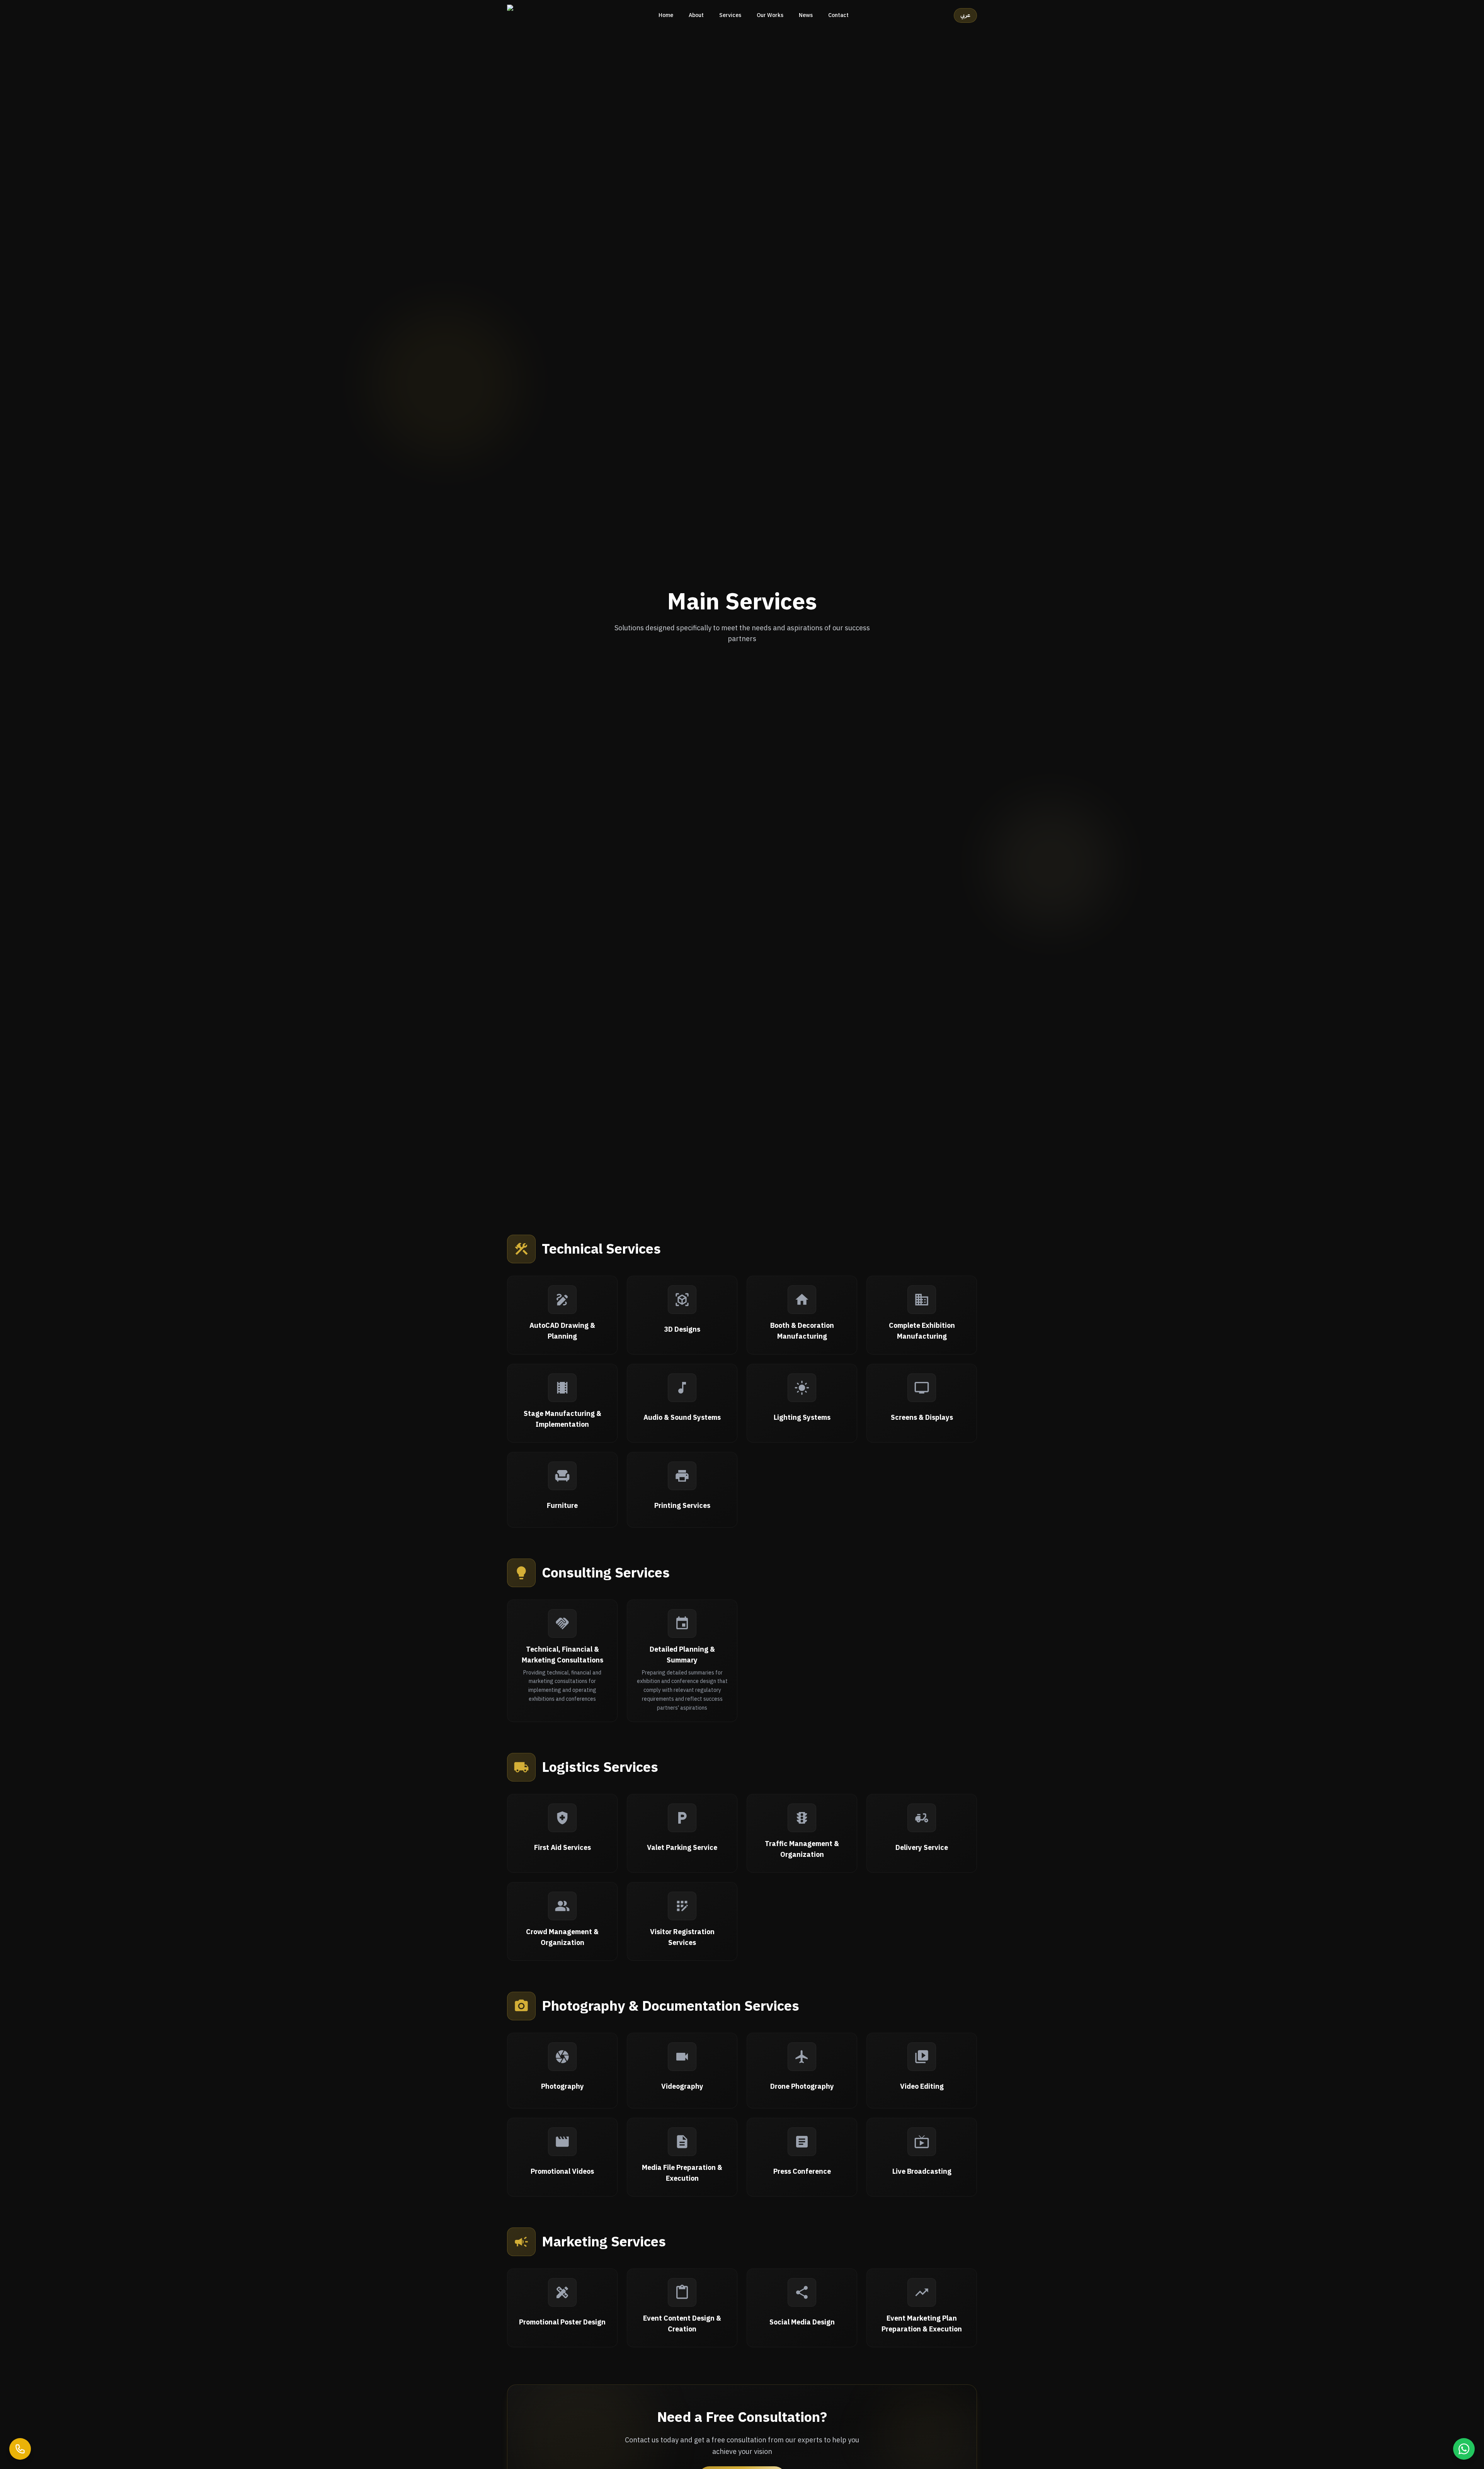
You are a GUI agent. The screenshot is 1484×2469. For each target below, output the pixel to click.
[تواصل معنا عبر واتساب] (1464, 2449)
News (806, 15)
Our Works (770, 15)
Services (730, 15)
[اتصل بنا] (20, 2449)
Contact (838, 15)
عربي (965, 15)
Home (666, 15)
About (696, 15)
